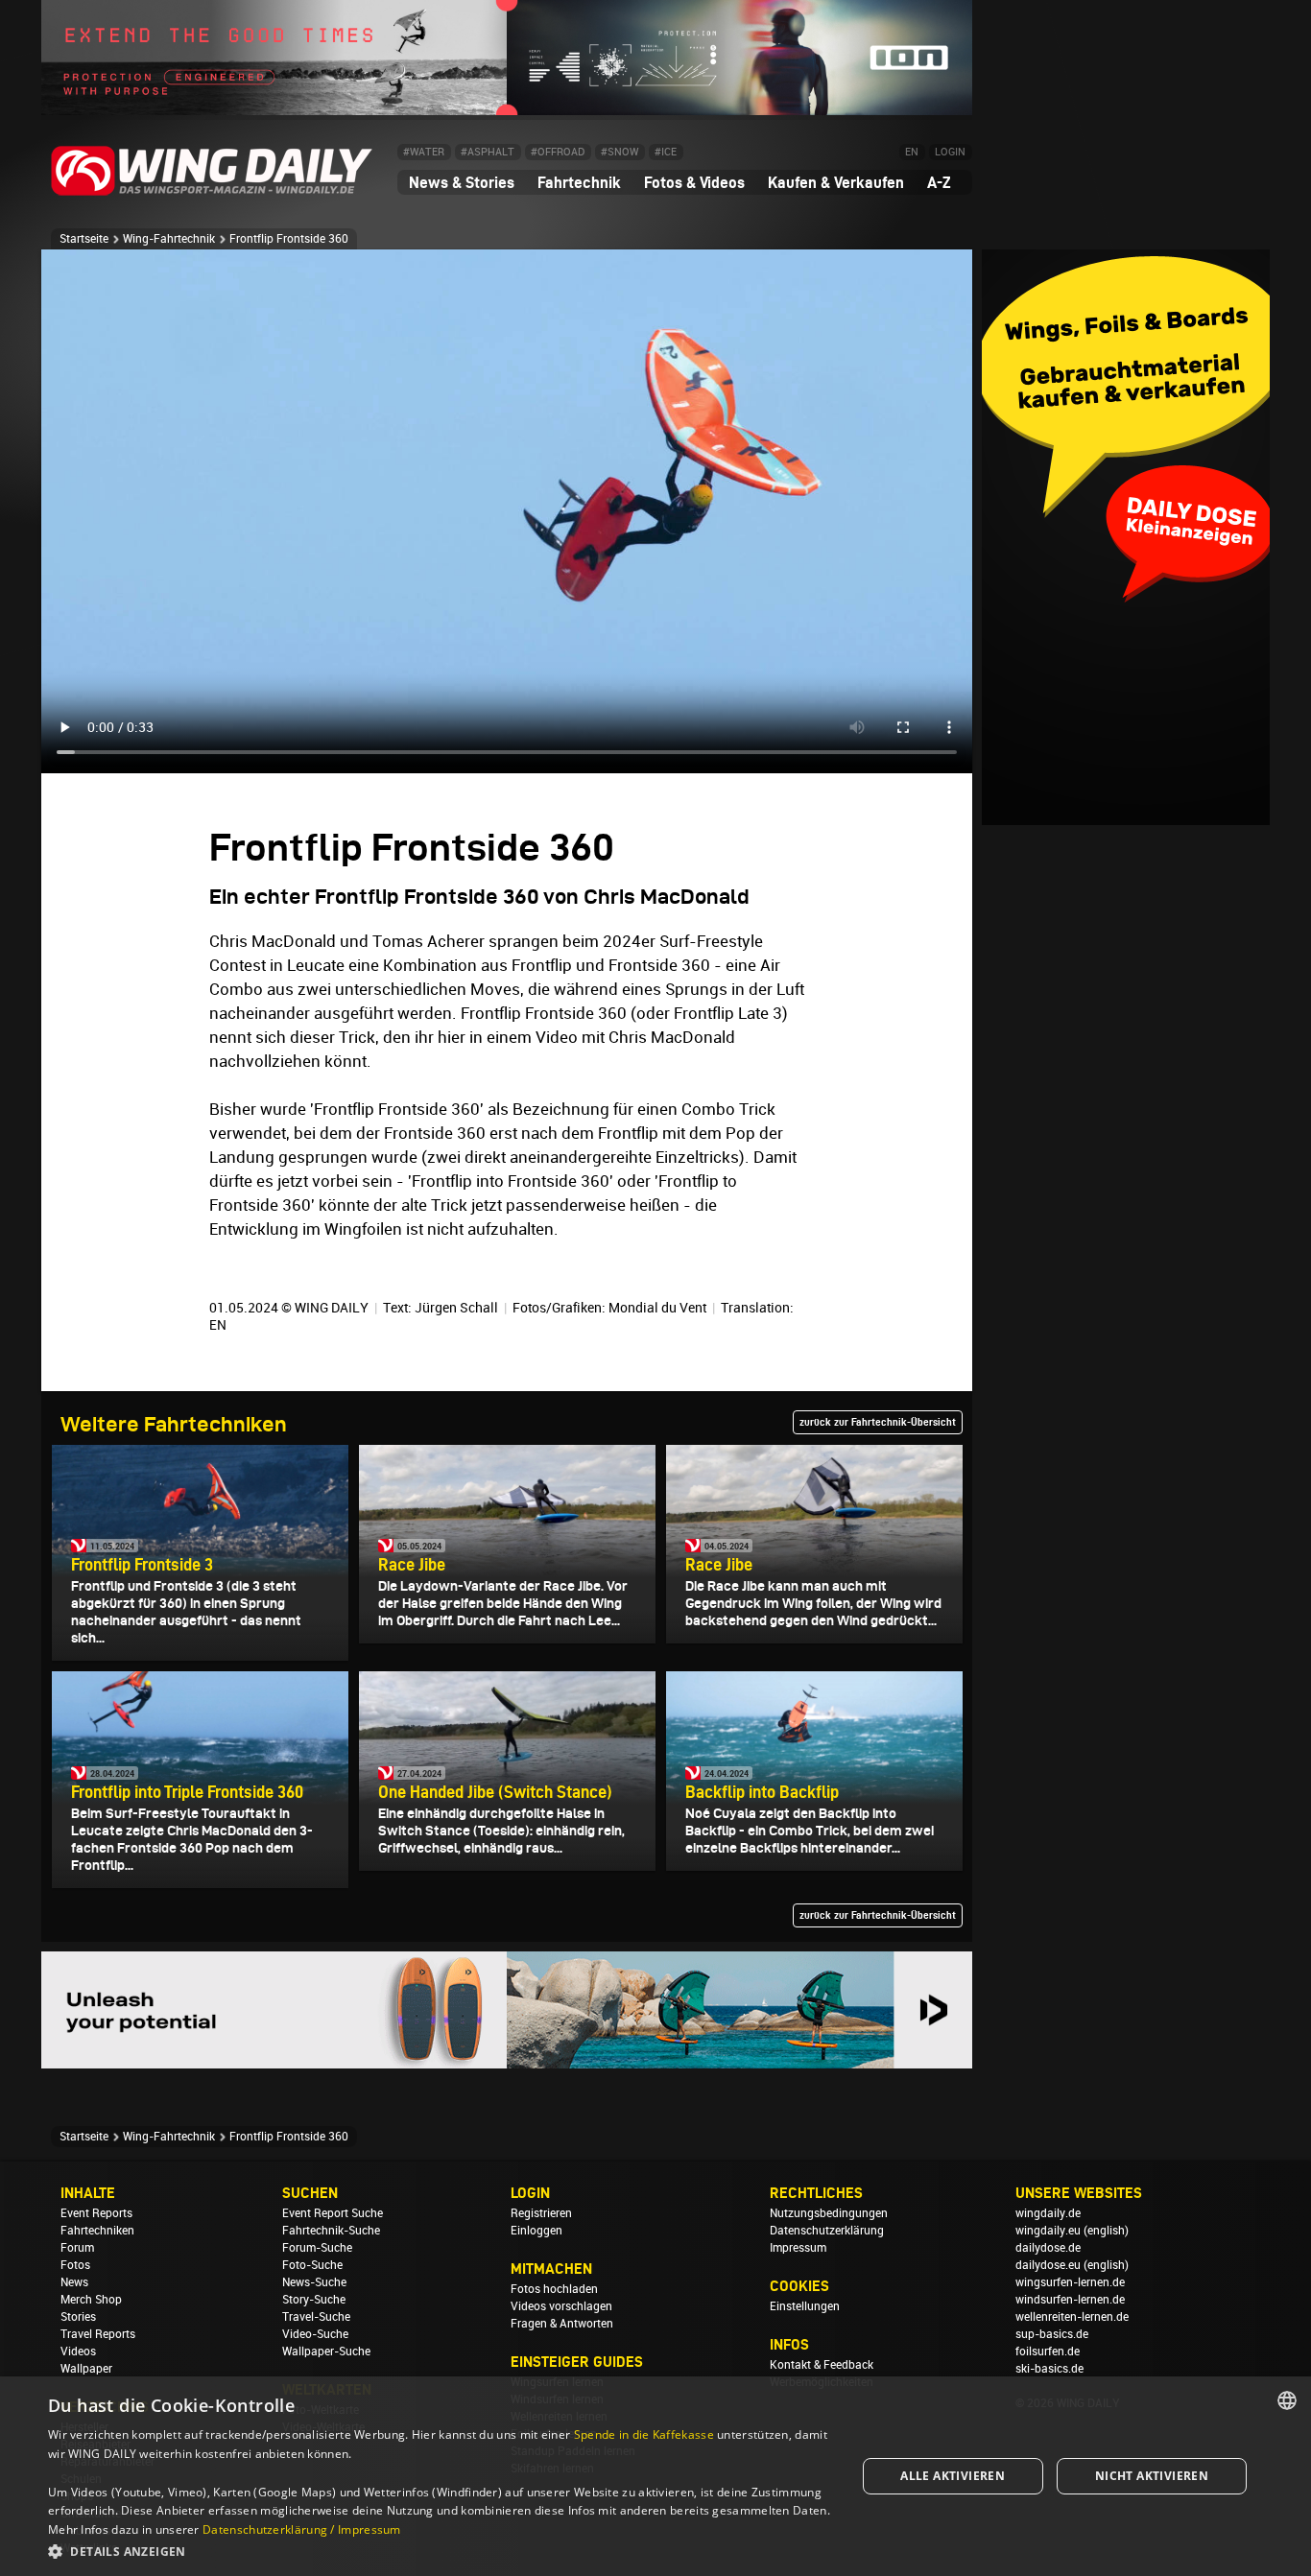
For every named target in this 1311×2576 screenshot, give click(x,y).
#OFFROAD (558, 152)
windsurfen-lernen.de (1070, 2300)
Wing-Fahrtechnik (169, 239)
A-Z (939, 182)
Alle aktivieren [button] (953, 2476)
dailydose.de (1048, 2248)
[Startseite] (212, 192)
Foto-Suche (312, 2265)
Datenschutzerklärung (827, 2231)
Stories (78, 2317)
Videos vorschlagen (561, 2306)
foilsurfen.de (1048, 2351)
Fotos (75, 2265)
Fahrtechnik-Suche (331, 2231)
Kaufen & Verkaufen (836, 182)
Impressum (798, 2248)
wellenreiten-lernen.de (1072, 2317)
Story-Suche (314, 2300)
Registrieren (541, 2213)
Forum (77, 2248)
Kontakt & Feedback (822, 2365)
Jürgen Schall (456, 1308)
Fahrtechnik (579, 182)
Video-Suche (315, 2334)
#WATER (424, 152)
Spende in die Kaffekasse (644, 2434)
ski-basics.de (1049, 2369)
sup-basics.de (1052, 2334)
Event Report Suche (333, 2213)
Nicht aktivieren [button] (1152, 2476)
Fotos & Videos (694, 182)
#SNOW (620, 152)
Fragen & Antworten (562, 2324)
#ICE (666, 152)
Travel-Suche (316, 2317)
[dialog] (655, 2476)
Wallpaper (86, 2369)
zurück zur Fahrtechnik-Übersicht (878, 1422)
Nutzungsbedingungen (829, 2213)
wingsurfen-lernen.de (1070, 2282)
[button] (440, 2551)
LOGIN (950, 152)
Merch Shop (91, 2300)
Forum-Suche (317, 2248)
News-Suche (314, 2282)
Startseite (84, 239)
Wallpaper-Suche (326, 2351)
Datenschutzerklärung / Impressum (302, 2529)
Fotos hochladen (554, 2289)
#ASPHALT (488, 152)
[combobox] (1287, 2400)
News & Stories (462, 182)
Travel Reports (98, 2334)
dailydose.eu (1048, 2265)
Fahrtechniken (97, 2231)
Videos (78, 2351)
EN (912, 152)
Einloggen (536, 2231)
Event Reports (96, 2213)
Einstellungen (805, 2306)
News (74, 2282)
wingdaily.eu (1048, 2231)
